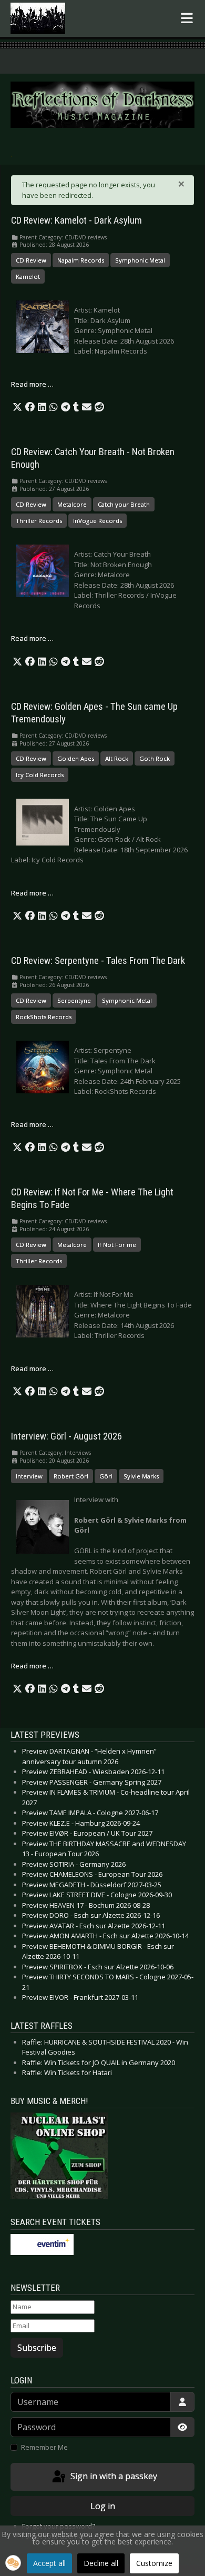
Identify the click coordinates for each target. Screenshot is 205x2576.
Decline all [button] (101, 2563)
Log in (103, 2506)
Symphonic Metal (140, 260)
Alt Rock (117, 758)
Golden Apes (76, 758)
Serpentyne (74, 1000)
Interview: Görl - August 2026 (66, 1436)
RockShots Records (44, 1017)
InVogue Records (98, 521)
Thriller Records (39, 521)
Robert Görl (71, 1476)
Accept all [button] (49, 2563)
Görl (106, 1476)
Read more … (32, 384)
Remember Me (44, 2447)
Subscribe (37, 2348)
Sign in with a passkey (113, 2476)
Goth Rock (155, 758)
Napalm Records (81, 260)
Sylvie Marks (141, 1476)
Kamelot (28, 276)
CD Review (31, 260)
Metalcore (72, 504)
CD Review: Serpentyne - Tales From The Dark (98, 961)
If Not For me (117, 1245)
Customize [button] (154, 2563)
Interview (29, 1476)
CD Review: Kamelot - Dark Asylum (76, 220)
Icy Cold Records (40, 775)
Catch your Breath (124, 504)
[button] (17, 407)
